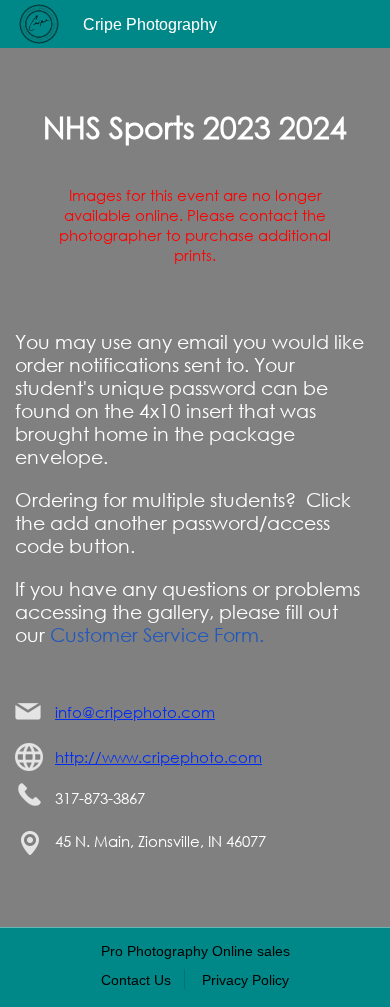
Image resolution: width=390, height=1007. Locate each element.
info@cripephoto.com (135, 712)
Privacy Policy (245, 980)
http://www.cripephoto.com (158, 757)
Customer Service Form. (157, 634)
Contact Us (136, 980)
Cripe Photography (150, 24)
